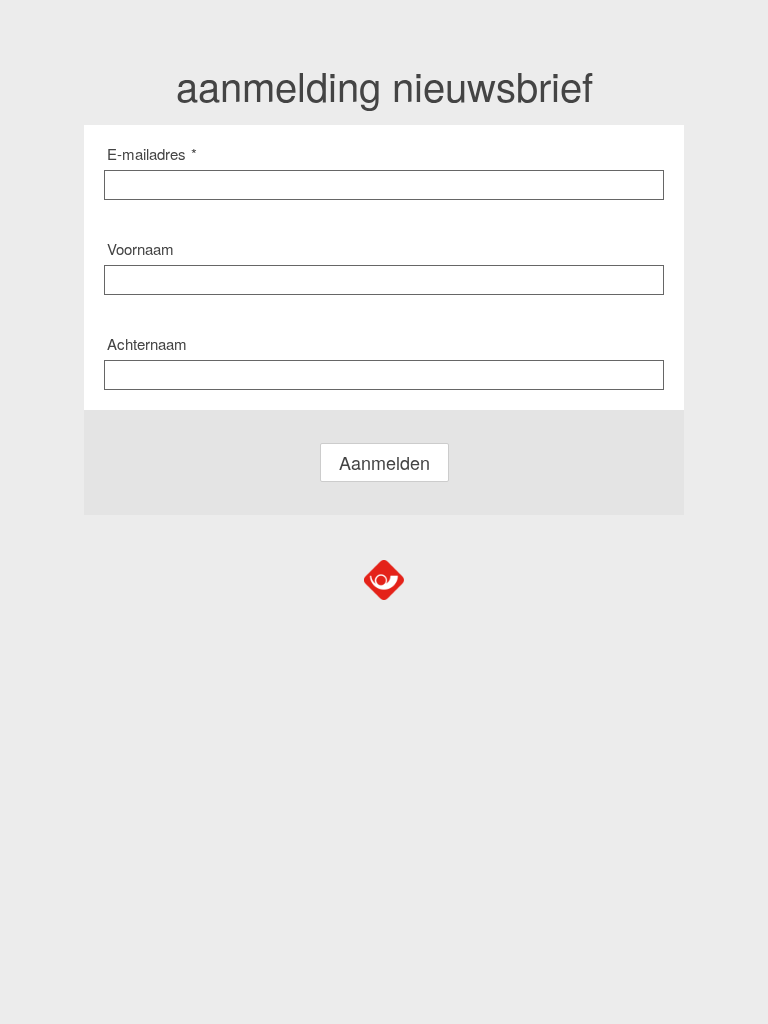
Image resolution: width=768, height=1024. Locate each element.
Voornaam (140, 248)
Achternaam (147, 343)
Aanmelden (384, 462)
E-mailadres (152, 153)
